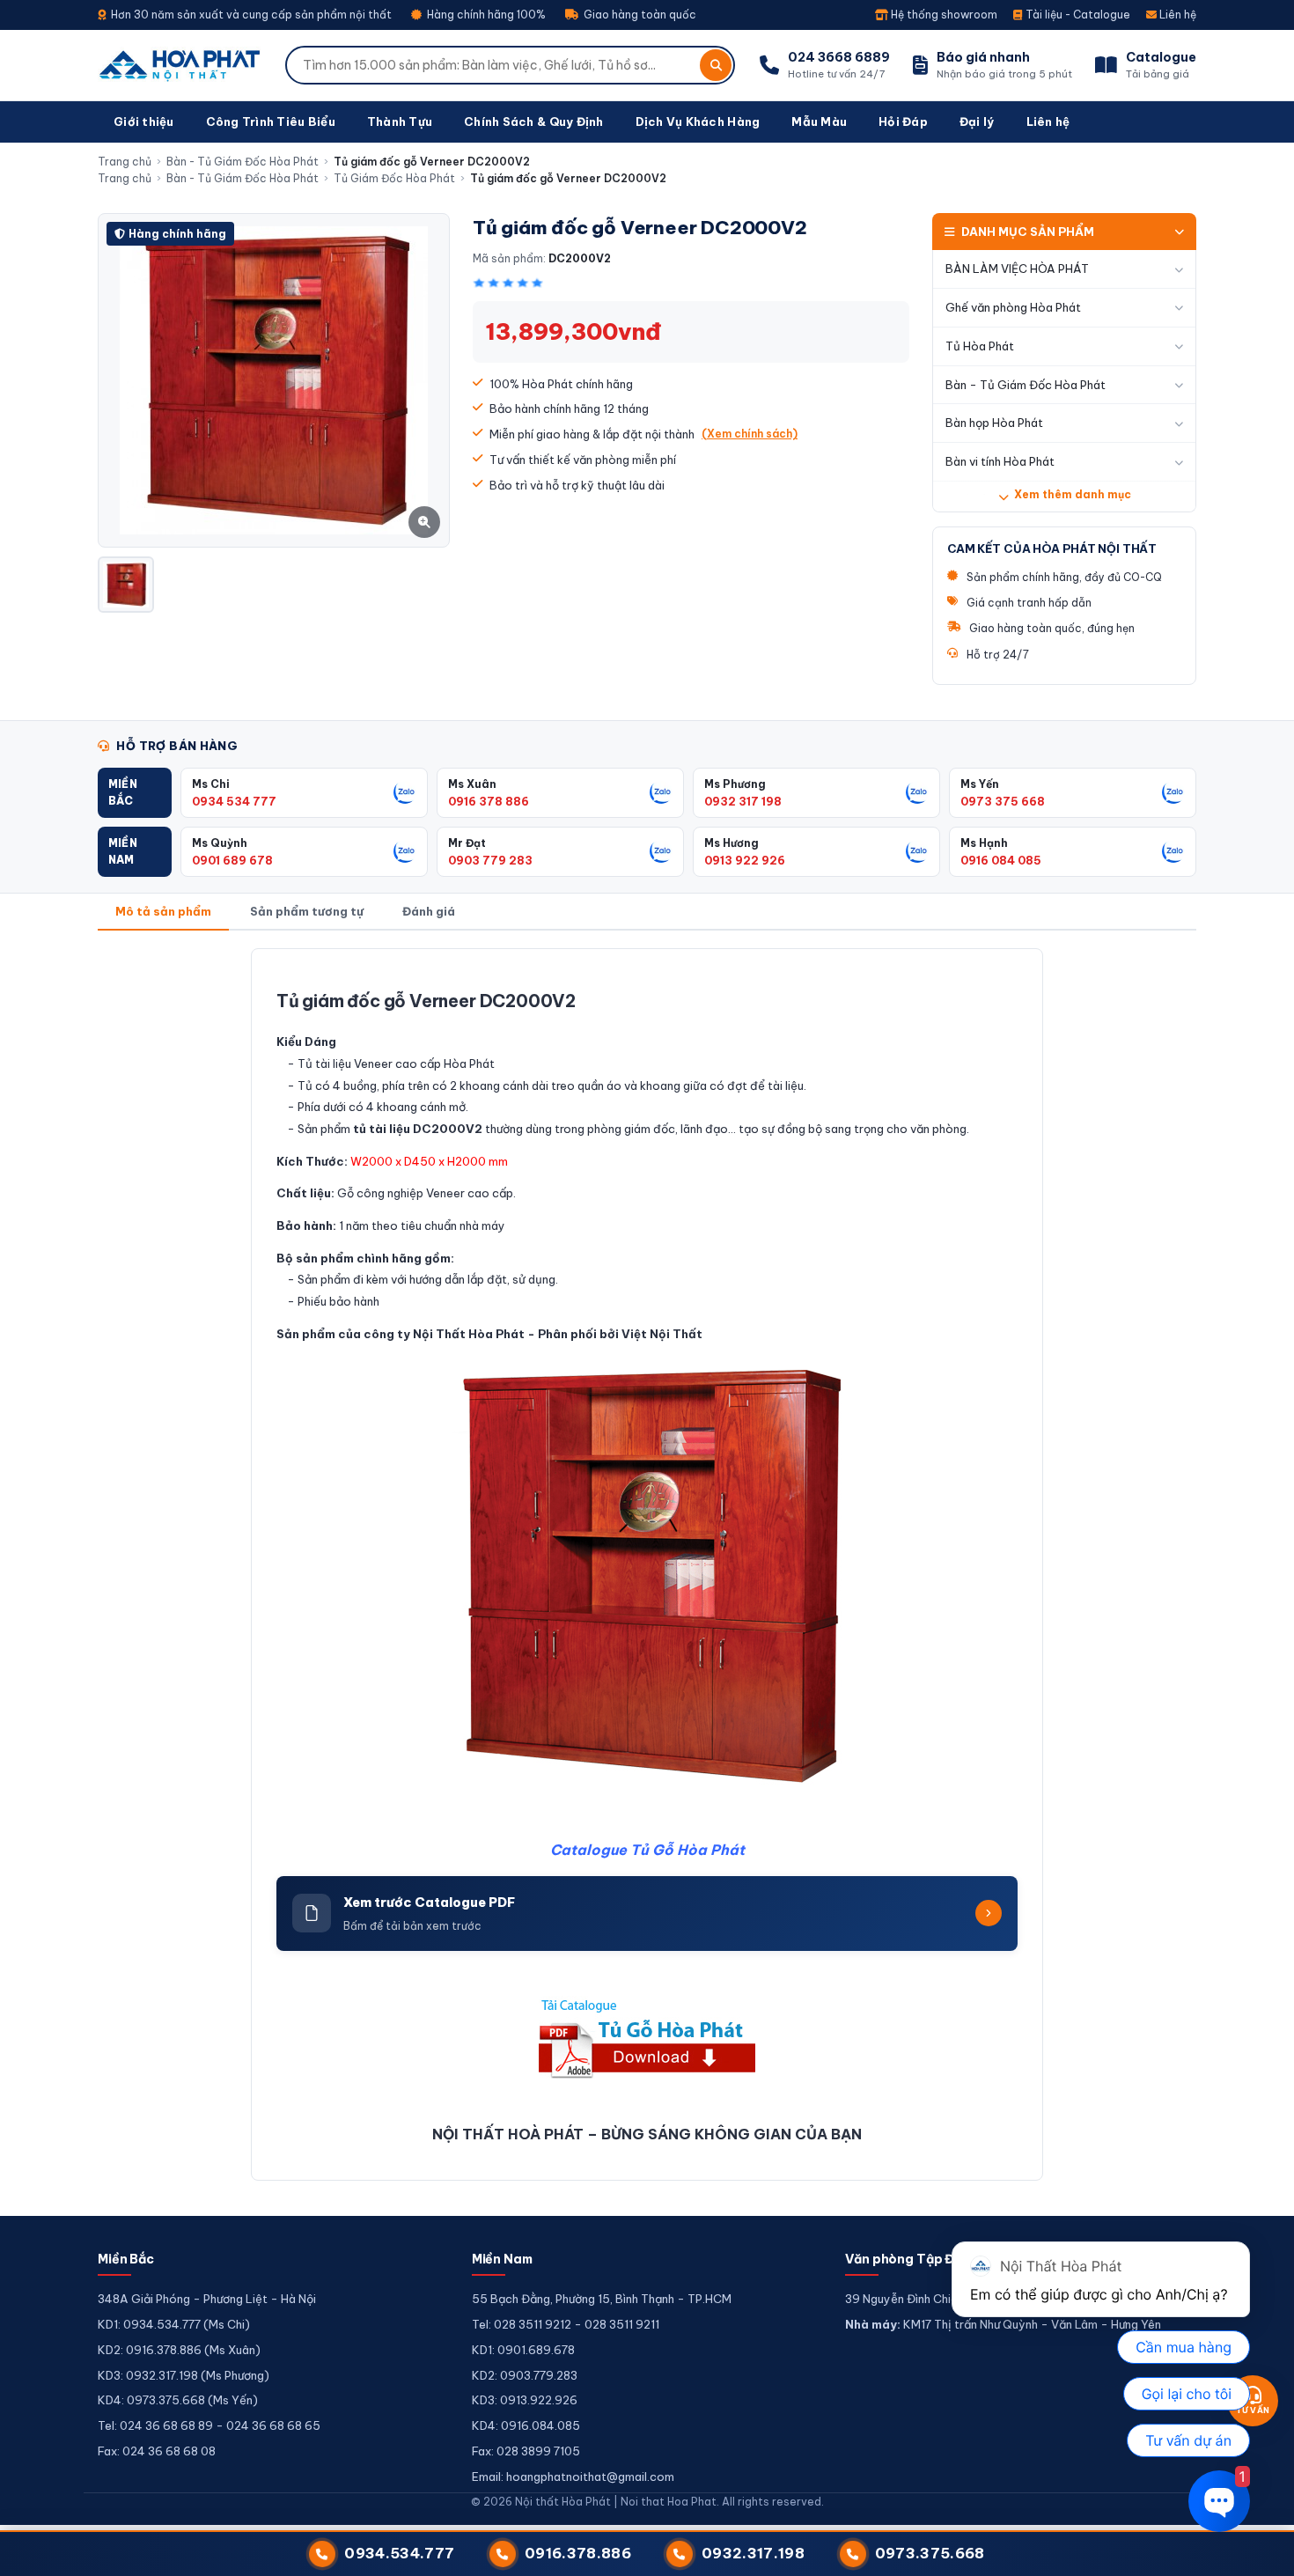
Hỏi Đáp (903, 121)
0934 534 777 (234, 801)
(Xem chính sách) (750, 434)
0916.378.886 (578, 2553)
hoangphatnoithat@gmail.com (590, 2477)
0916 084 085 (1001, 860)
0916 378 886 (489, 801)
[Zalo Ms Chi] (405, 792)
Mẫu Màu (819, 121)
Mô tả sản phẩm (163, 911)
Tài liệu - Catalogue (1077, 15)
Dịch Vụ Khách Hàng (698, 121)
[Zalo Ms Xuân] (661, 792)
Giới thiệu (144, 121)
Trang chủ (125, 162)
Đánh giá (429, 911)
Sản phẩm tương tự (307, 911)
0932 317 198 (743, 801)
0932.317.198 (753, 2553)
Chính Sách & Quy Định (533, 121)
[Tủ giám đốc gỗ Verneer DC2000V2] (126, 585)
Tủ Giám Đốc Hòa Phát (394, 178)
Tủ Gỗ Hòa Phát (687, 1850)
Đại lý (977, 121)
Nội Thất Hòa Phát (469, 1334)
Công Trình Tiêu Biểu (271, 121)
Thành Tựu (400, 121)
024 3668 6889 (839, 57)
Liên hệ (1176, 15)
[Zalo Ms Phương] (917, 792)
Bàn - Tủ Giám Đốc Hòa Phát (243, 162)
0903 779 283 (490, 860)
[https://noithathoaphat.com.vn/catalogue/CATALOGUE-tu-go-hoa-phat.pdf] (647, 2037)
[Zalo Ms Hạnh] (1173, 851)
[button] (135, 793)
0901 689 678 (232, 860)
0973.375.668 (930, 2553)
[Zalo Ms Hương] (917, 851)
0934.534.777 (399, 2553)
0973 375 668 (1003, 801)
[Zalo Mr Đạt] (661, 851)
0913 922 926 (745, 860)
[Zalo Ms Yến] (1173, 792)
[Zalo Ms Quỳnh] (405, 851)
